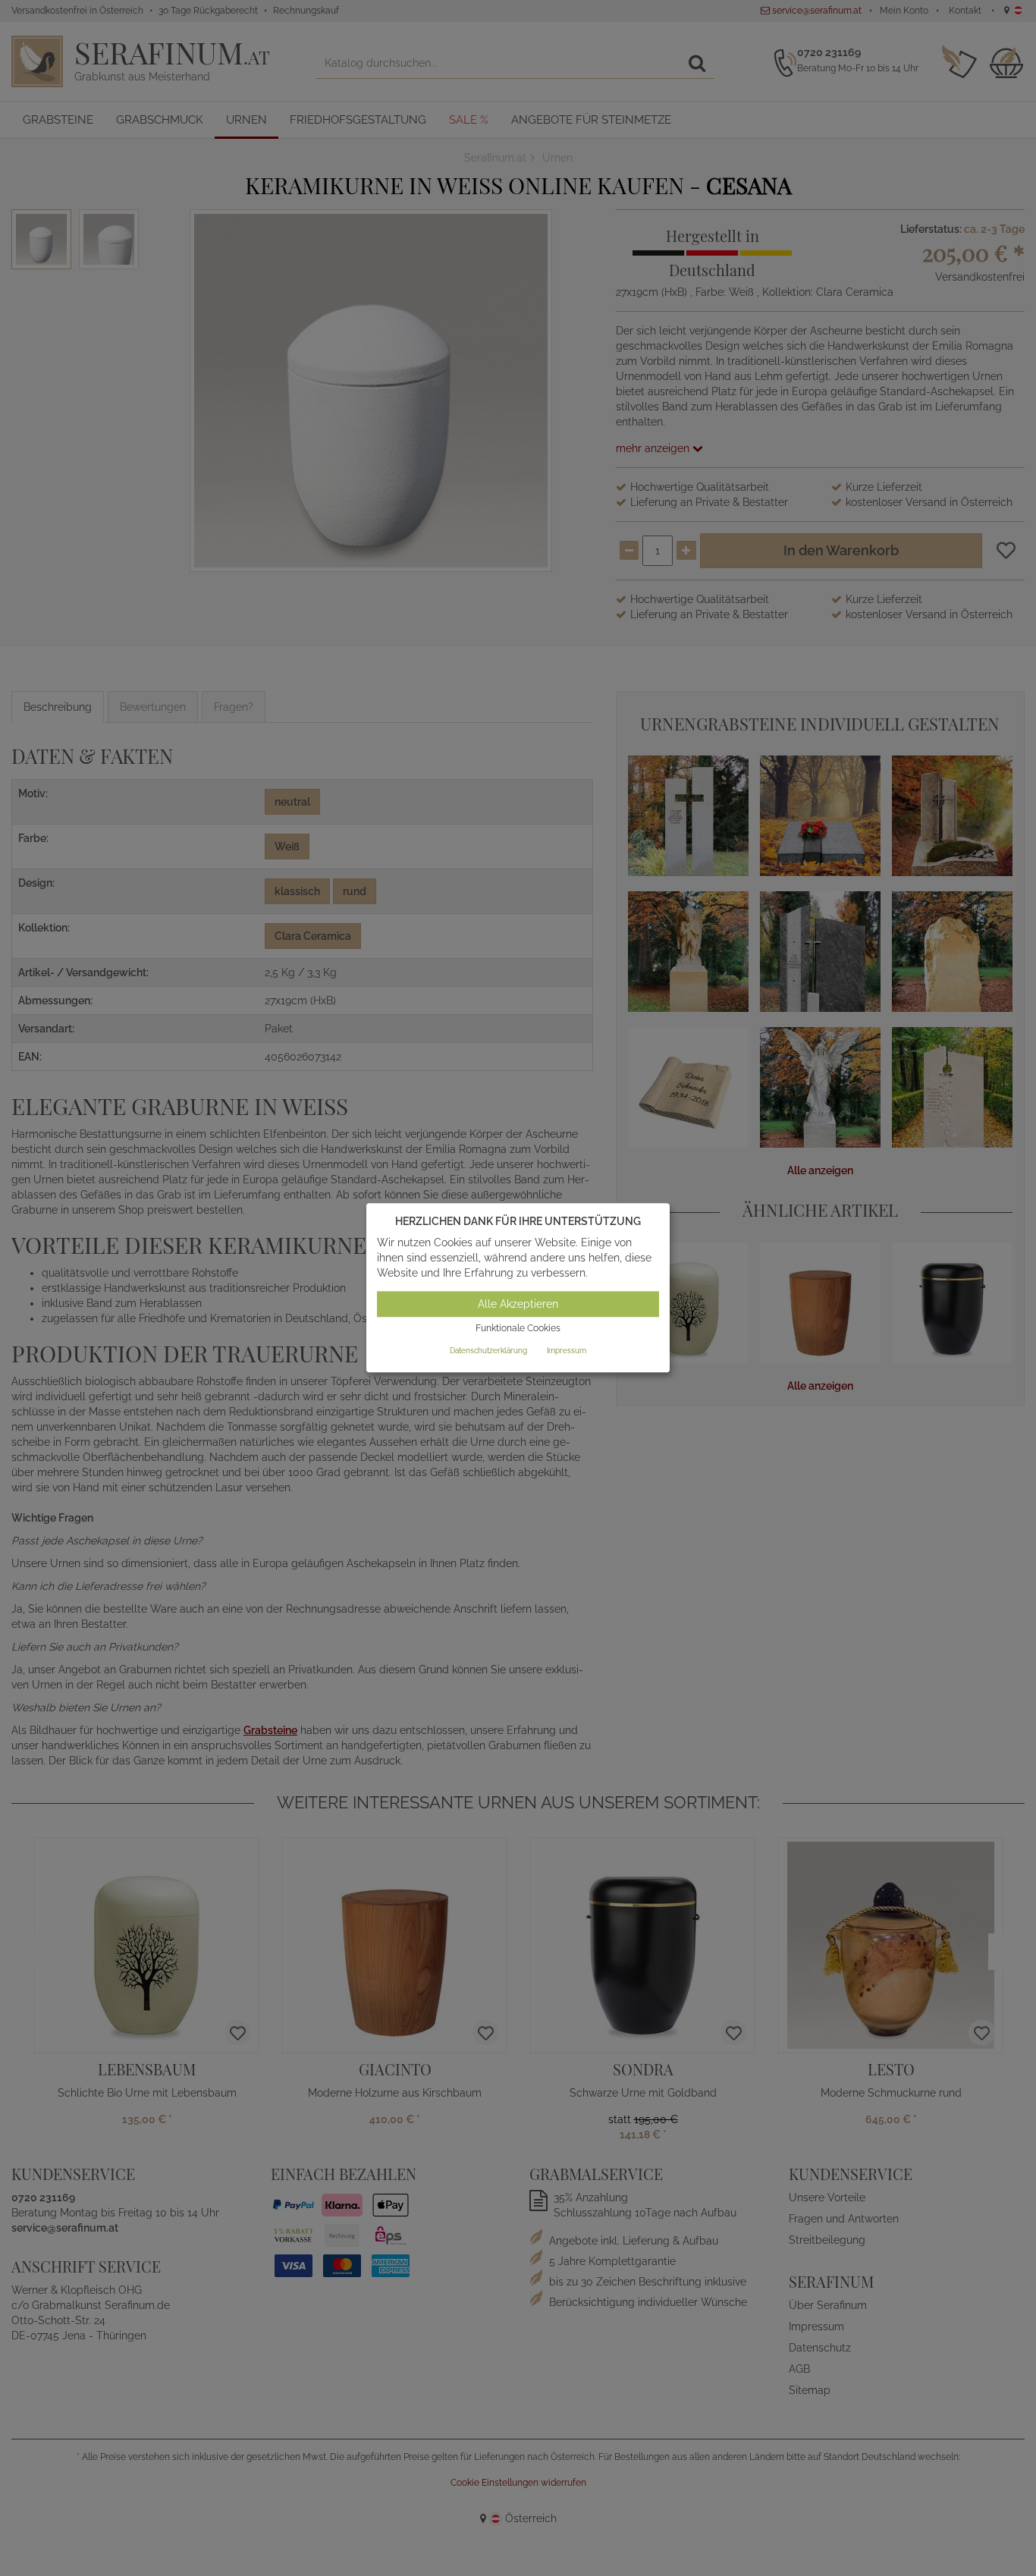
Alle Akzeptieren (518, 1304)
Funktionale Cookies (518, 1328)
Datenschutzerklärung (488, 1351)
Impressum (567, 1351)
